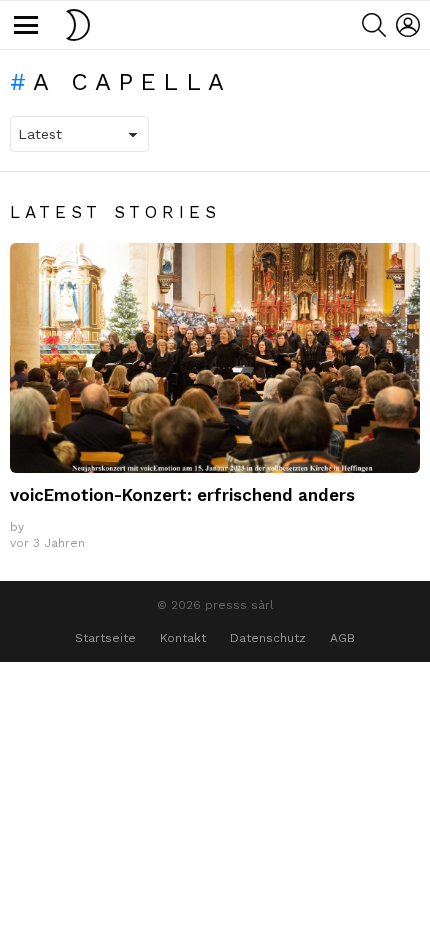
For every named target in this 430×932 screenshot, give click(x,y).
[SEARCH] (374, 25)
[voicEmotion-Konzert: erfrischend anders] (215, 358)
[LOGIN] (408, 25)
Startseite (105, 638)
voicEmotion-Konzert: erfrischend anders (182, 495)
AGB (342, 638)
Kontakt (183, 638)
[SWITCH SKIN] (78, 25)
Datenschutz (268, 638)
